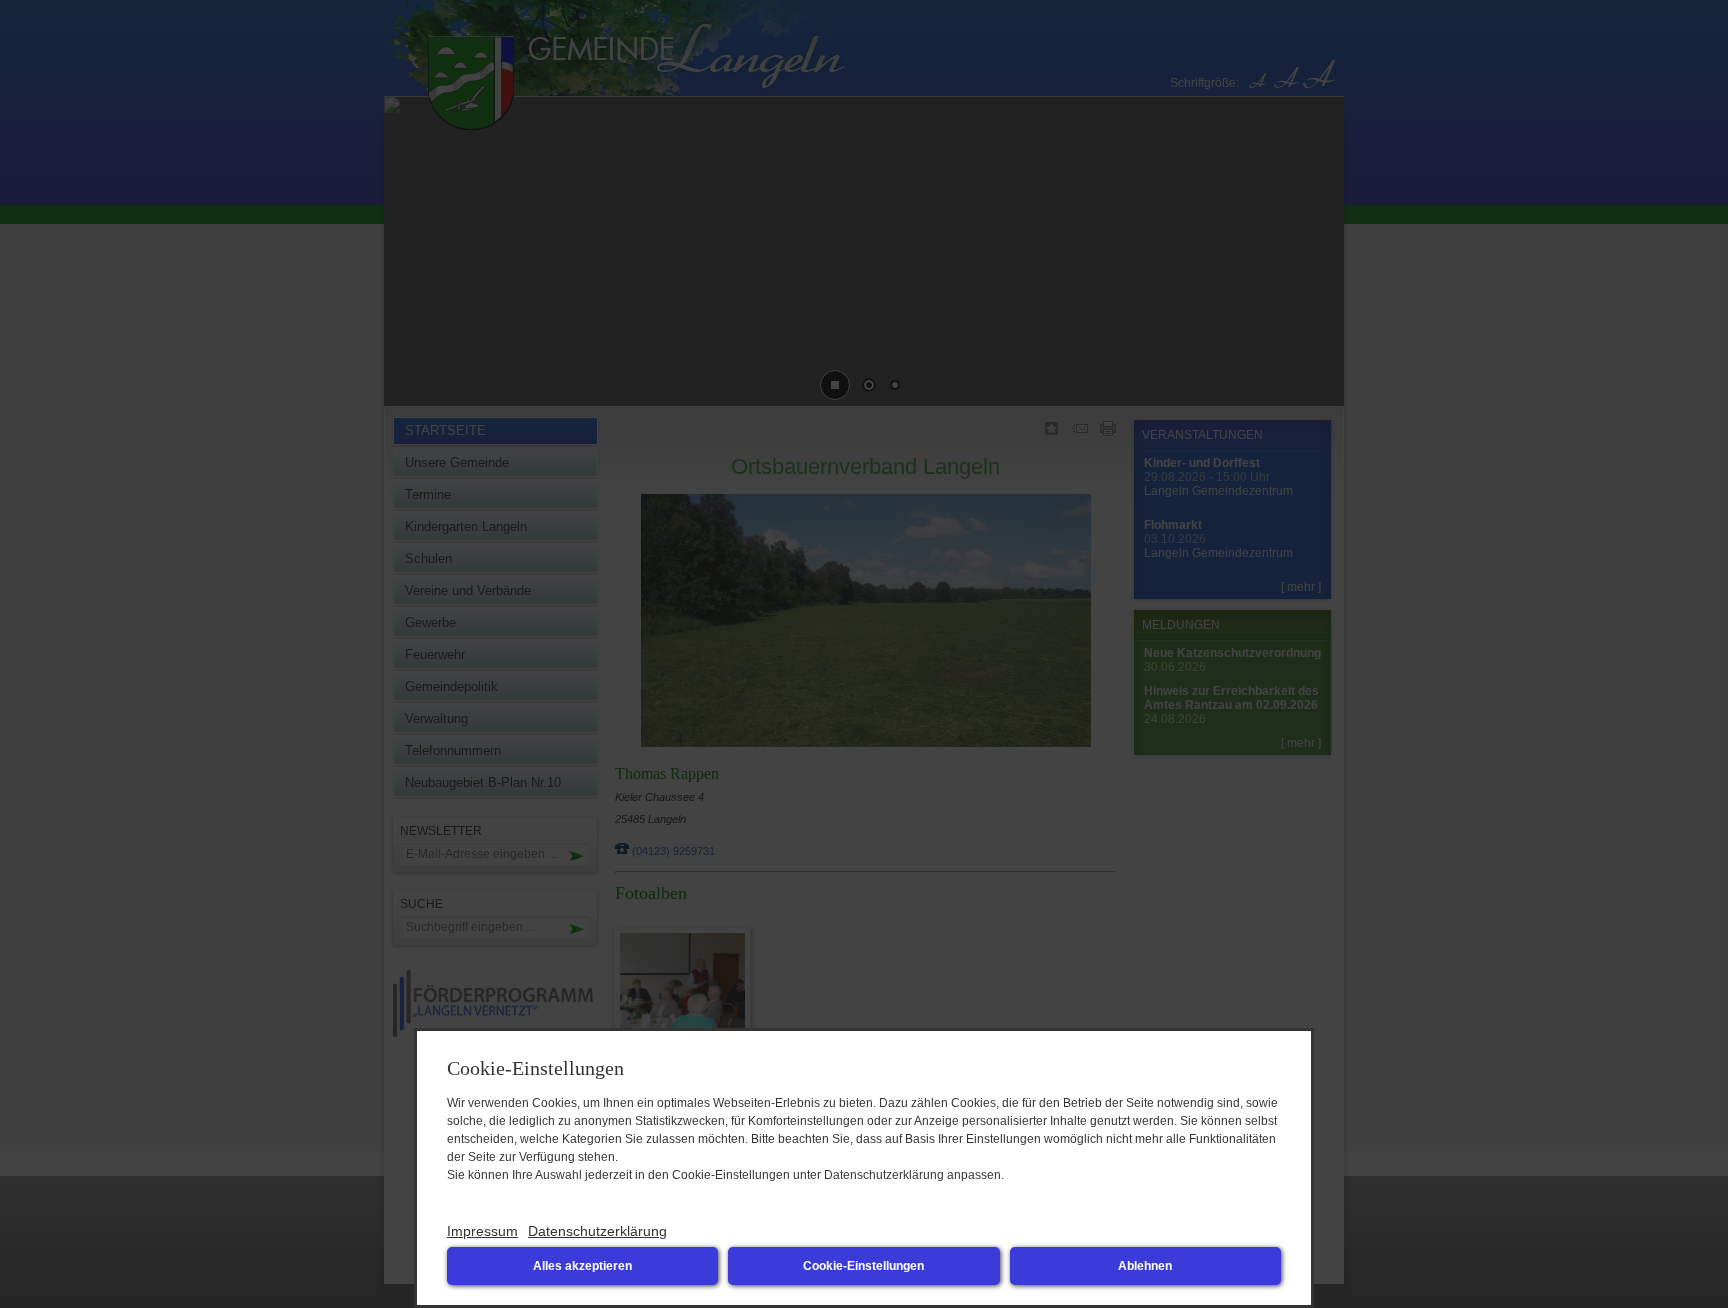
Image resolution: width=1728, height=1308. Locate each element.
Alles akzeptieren (582, 1266)
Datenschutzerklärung (597, 1231)
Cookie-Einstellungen (863, 1266)
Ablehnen (1145, 1266)
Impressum (482, 1231)
